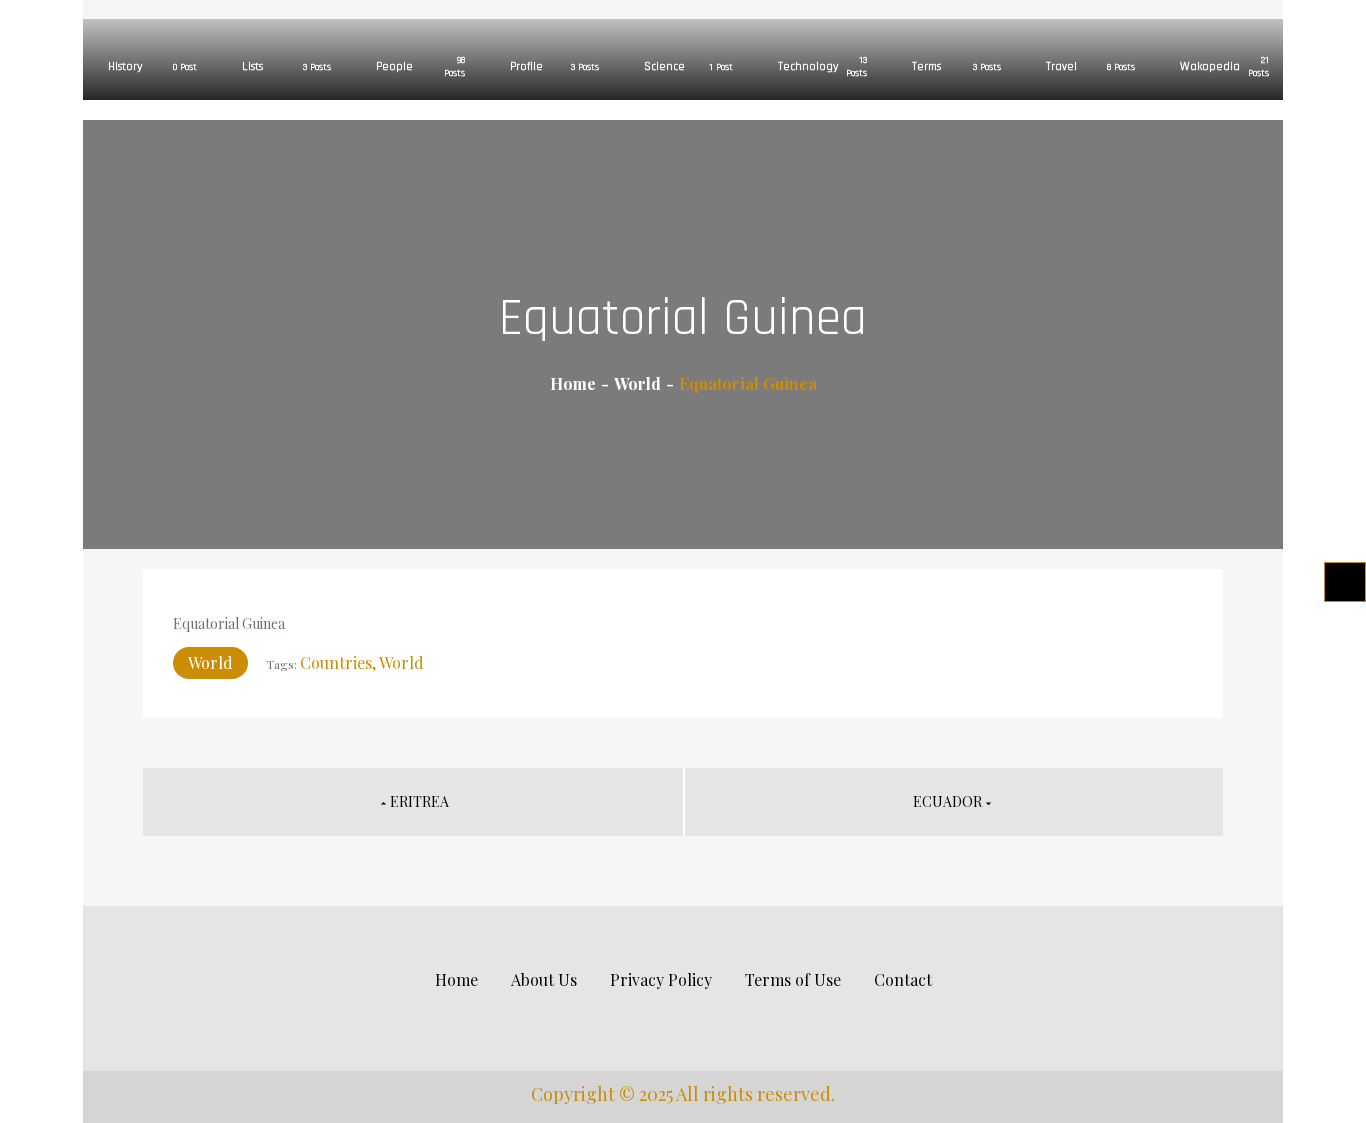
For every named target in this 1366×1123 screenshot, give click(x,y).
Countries (336, 662)
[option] (150, 50)
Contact (903, 979)
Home (456, 979)
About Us (544, 979)
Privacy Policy (661, 979)
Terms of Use (793, 979)
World (210, 662)
